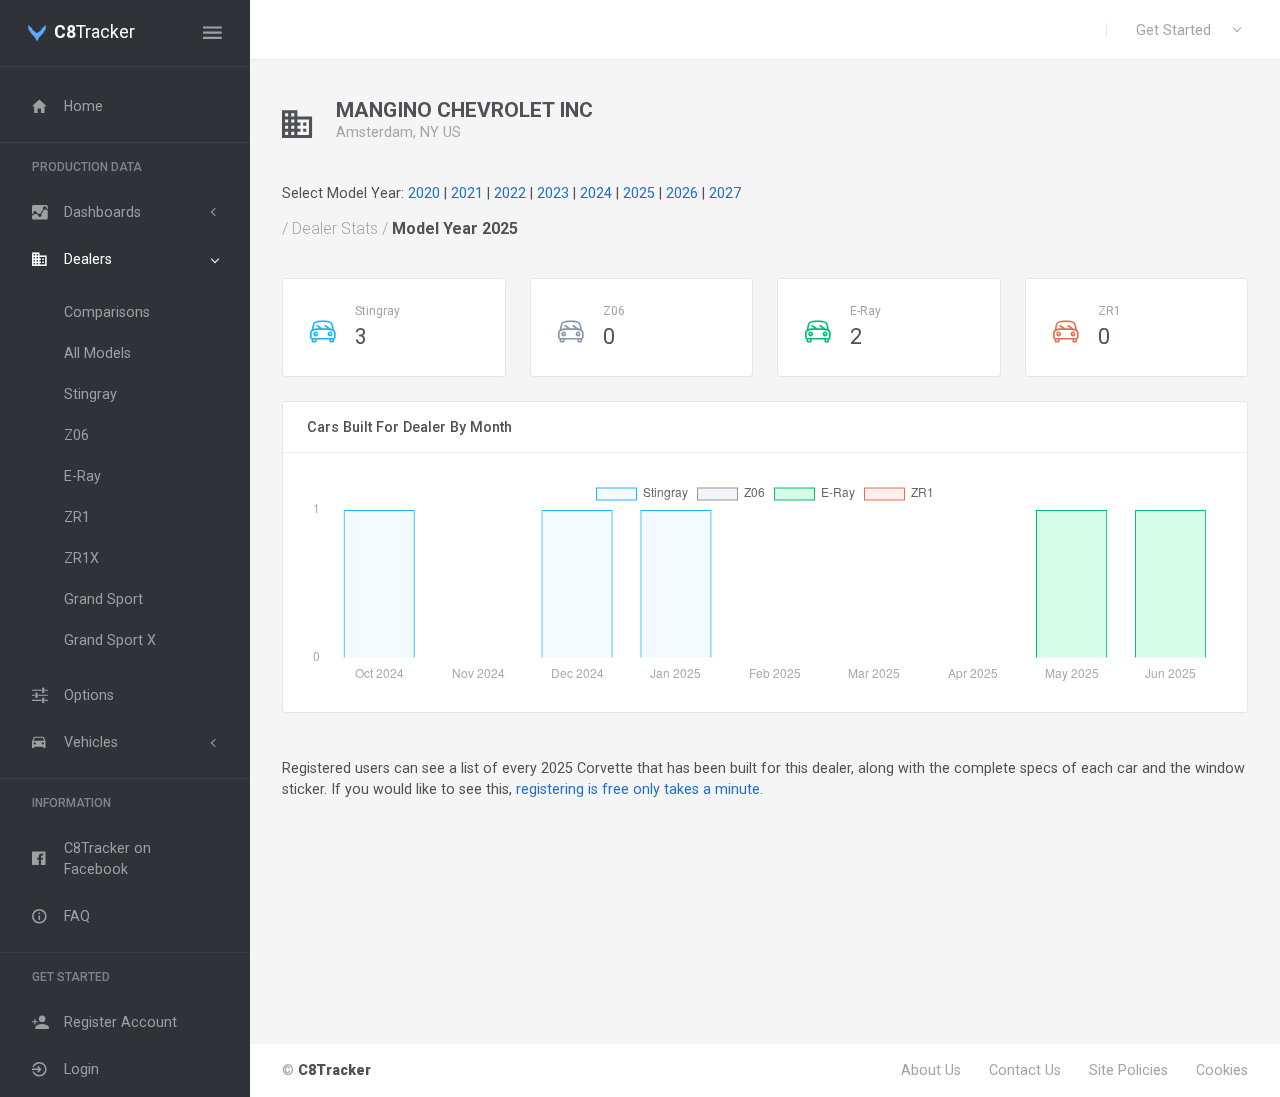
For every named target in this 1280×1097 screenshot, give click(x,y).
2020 (424, 193)
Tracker (94, 33)
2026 (682, 193)
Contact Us (1025, 1070)
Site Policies (1128, 1070)
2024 (596, 193)
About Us (931, 1070)
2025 (639, 193)
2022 (510, 193)
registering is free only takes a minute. (639, 789)
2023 (553, 193)
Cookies (1222, 1070)
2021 (467, 193)
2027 (725, 193)
